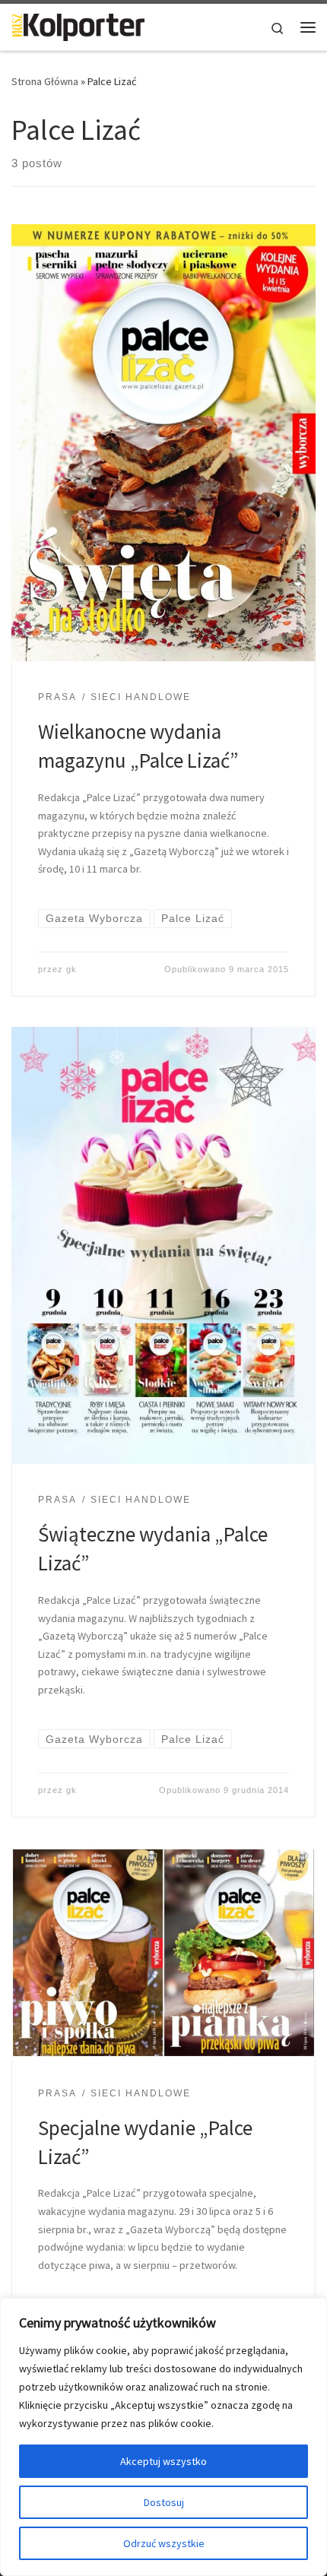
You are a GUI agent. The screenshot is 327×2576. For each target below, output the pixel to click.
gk (71, 969)
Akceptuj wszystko (163, 2461)
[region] (163, 2437)
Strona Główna (45, 81)
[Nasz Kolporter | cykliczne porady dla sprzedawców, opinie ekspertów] (78, 25)
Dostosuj (164, 2502)
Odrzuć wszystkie (164, 2543)
